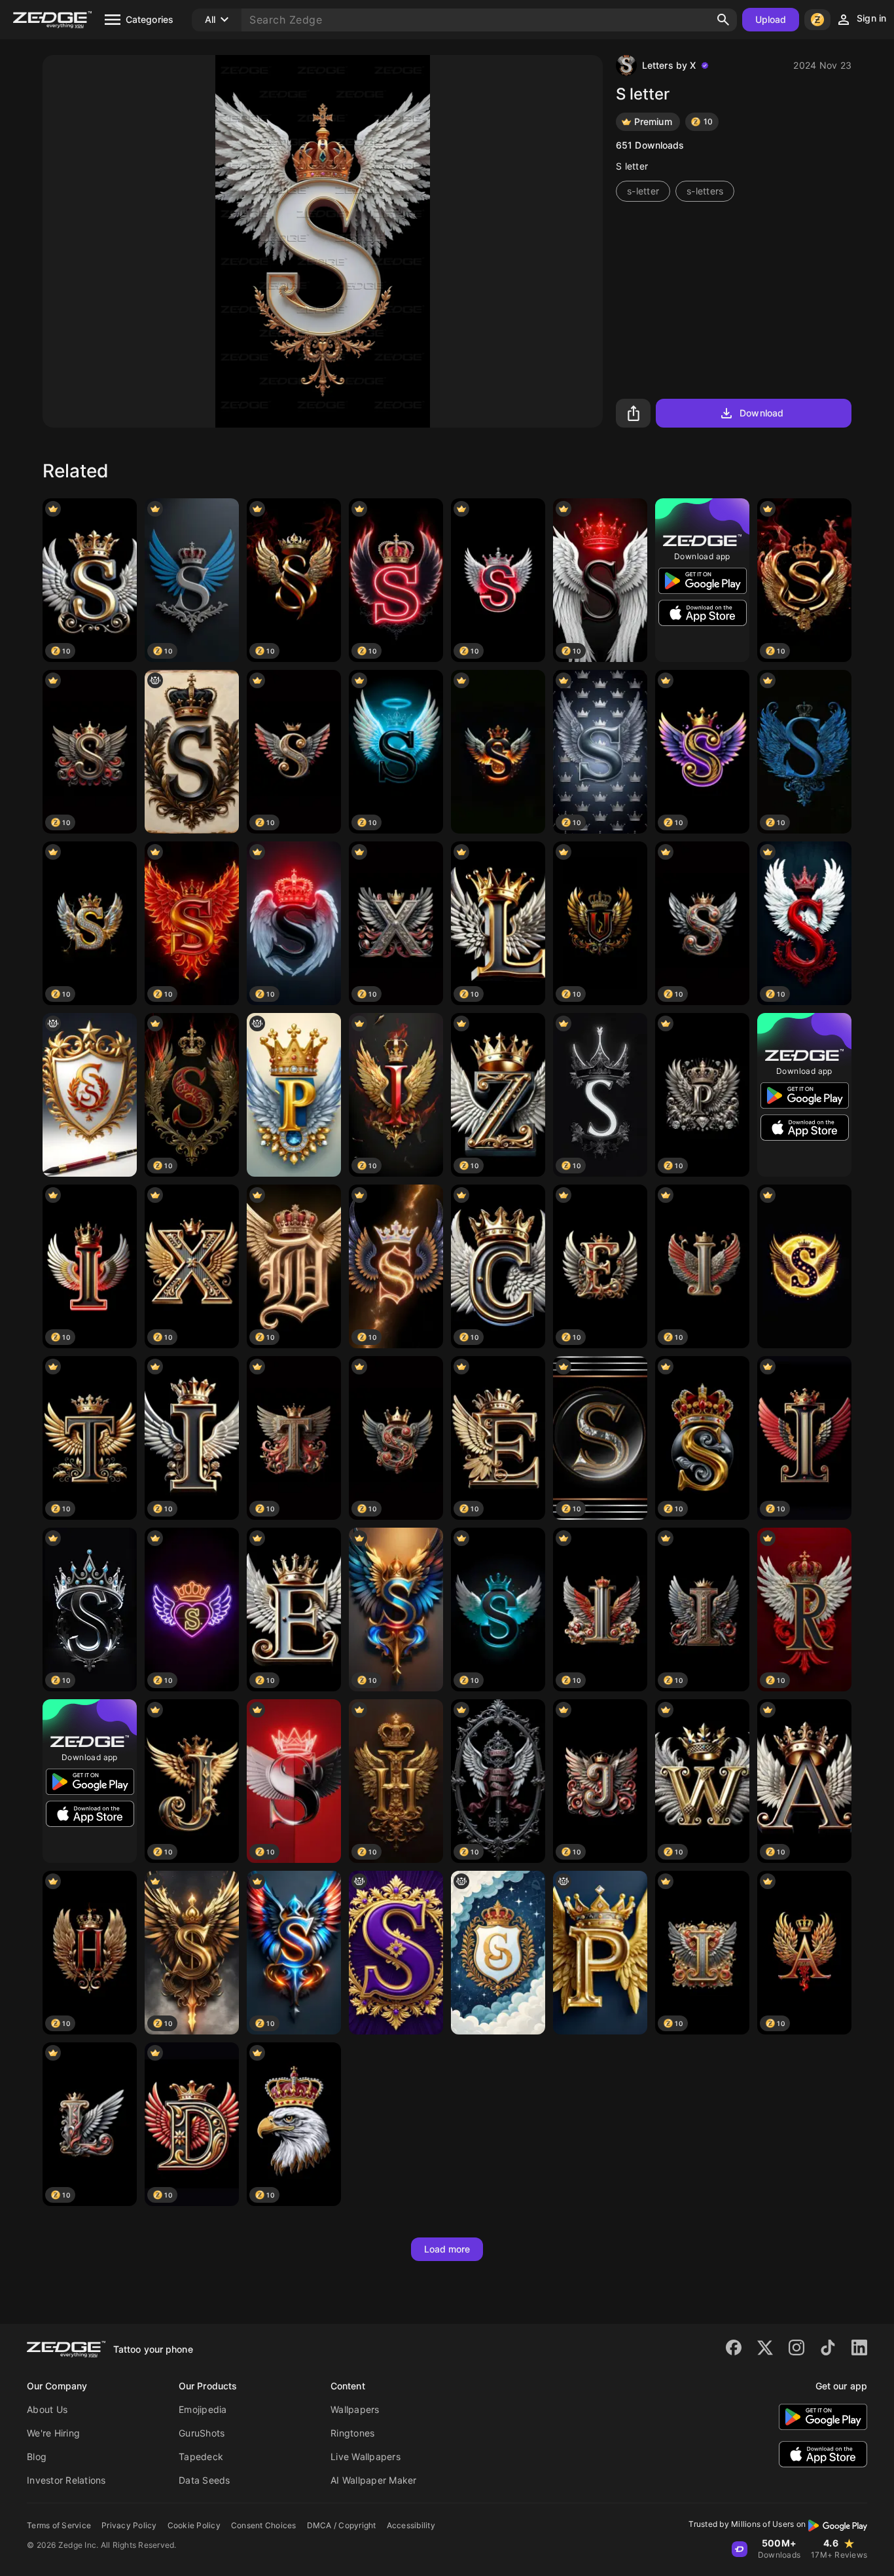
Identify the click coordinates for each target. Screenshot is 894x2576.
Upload (771, 19)
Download (761, 413)
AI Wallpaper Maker (374, 2480)
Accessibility (411, 2525)
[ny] (192, 752)
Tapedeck (201, 2456)
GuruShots (202, 2433)
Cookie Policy (194, 2525)
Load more (447, 2249)
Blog (37, 2456)
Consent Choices (264, 2525)
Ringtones (352, 2433)
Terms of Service (59, 2525)
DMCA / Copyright (342, 2525)
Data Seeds (205, 2480)
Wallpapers (355, 2409)
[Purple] (396, 1953)
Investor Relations (66, 2480)
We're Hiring (53, 2433)
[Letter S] (804, 1266)
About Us (47, 2409)
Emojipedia (203, 2409)
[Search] (723, 20)
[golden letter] (600, 1953)
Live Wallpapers (366, 2456)
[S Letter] (498, 752)
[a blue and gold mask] (294, 1095)
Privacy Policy (129, 2525)
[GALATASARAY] (90, 1095)
